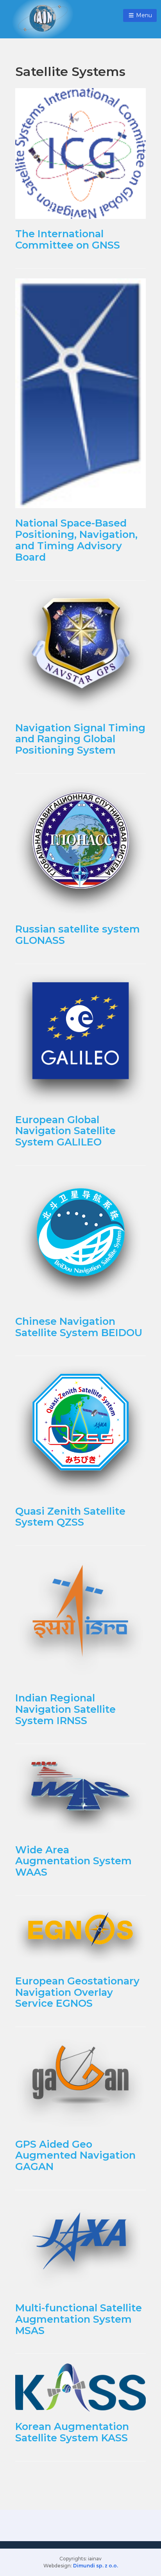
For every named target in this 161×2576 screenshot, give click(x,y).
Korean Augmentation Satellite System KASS (72, 2432)
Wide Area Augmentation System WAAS (73, 1861)
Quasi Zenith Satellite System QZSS (70, 1517)
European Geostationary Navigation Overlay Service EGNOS (77, 1992)
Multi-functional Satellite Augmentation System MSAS (79, 2319)
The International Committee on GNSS (68, 239)
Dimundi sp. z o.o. (96, 2566)
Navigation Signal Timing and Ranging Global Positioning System (80, 739)
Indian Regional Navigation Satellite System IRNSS (65, 1709)
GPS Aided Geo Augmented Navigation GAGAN (75, 2155)
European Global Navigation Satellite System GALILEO (65, 1131)
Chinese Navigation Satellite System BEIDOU (79, 1327)
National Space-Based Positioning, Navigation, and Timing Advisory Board (76, 540)
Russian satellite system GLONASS (78, 934)
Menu (143, 15)
